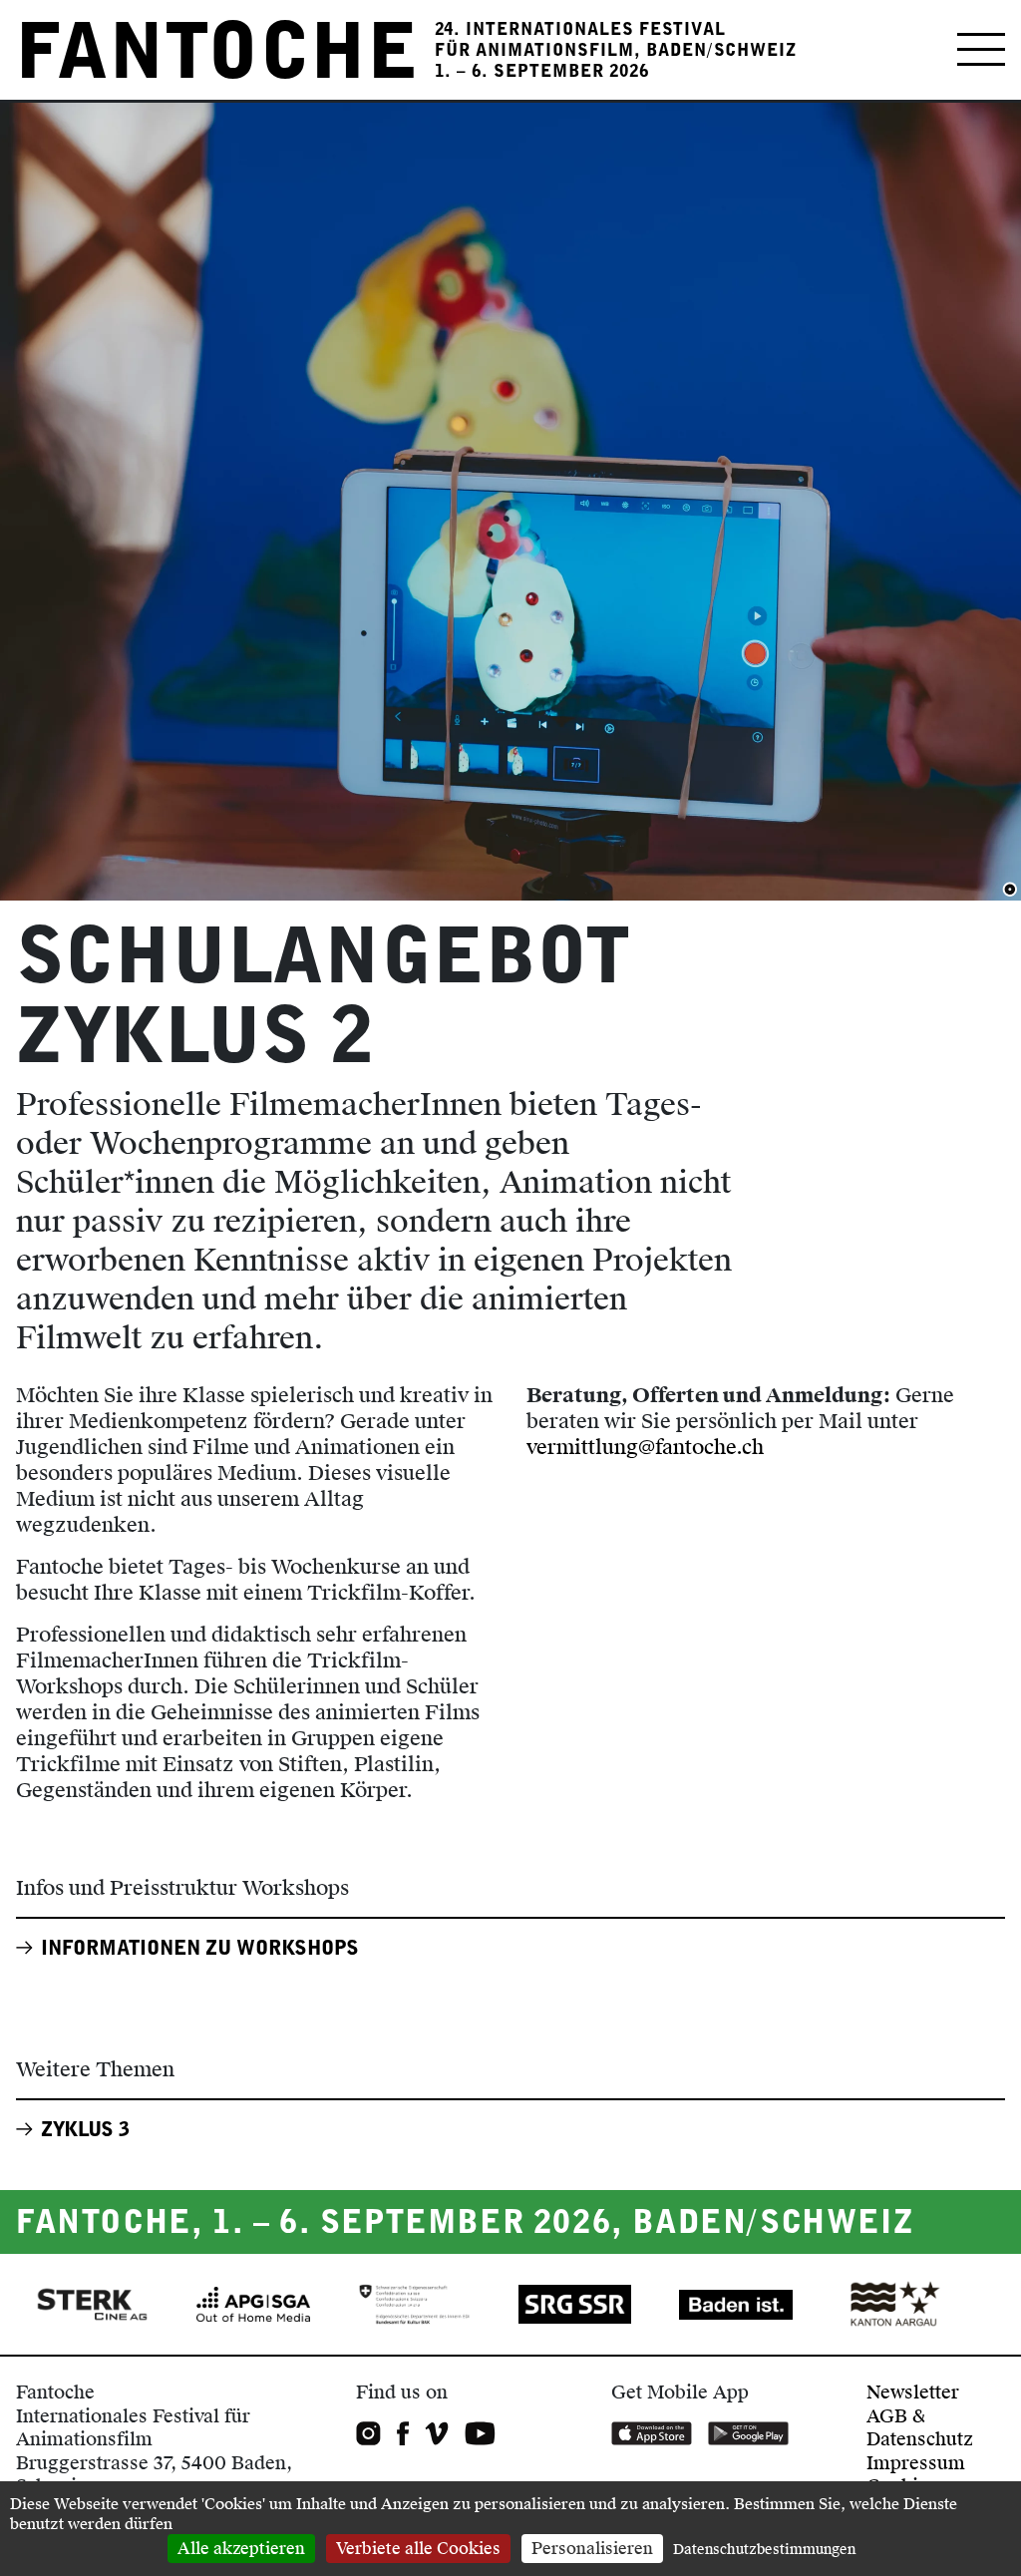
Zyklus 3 (85, 2129)
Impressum (916, 2463)
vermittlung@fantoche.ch (645, 1447)
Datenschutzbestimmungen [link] (764, 2550)
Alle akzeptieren (241, 2549)
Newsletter (913, 2392)
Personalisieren (592, 2549)
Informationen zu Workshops (200, 1948)
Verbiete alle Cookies (418, 2549)
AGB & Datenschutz (920, 2427)
